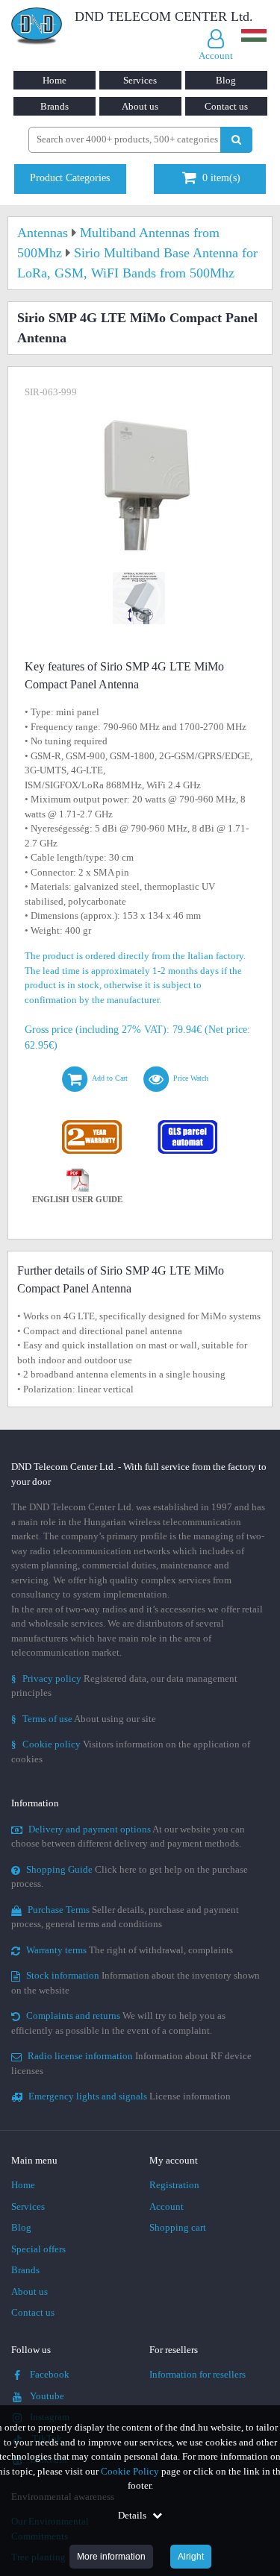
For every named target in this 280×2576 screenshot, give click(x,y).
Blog (226, 80)
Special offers (38, 2249)
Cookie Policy (130, 2471)
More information (111, 2557)
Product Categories (70, 178)
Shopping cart (178, 2227)
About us (140, 106)
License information (130, 2096)
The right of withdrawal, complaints (130, 1950)
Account (167, 2206)
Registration (174, 2185)
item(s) (221, 178)
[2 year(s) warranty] (93, 1124)
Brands (55, 106)
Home (55, 80)
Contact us (226, 106)
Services (140, 80)
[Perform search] (236, 140)
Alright (191, 2557)
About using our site (84, 1719)
